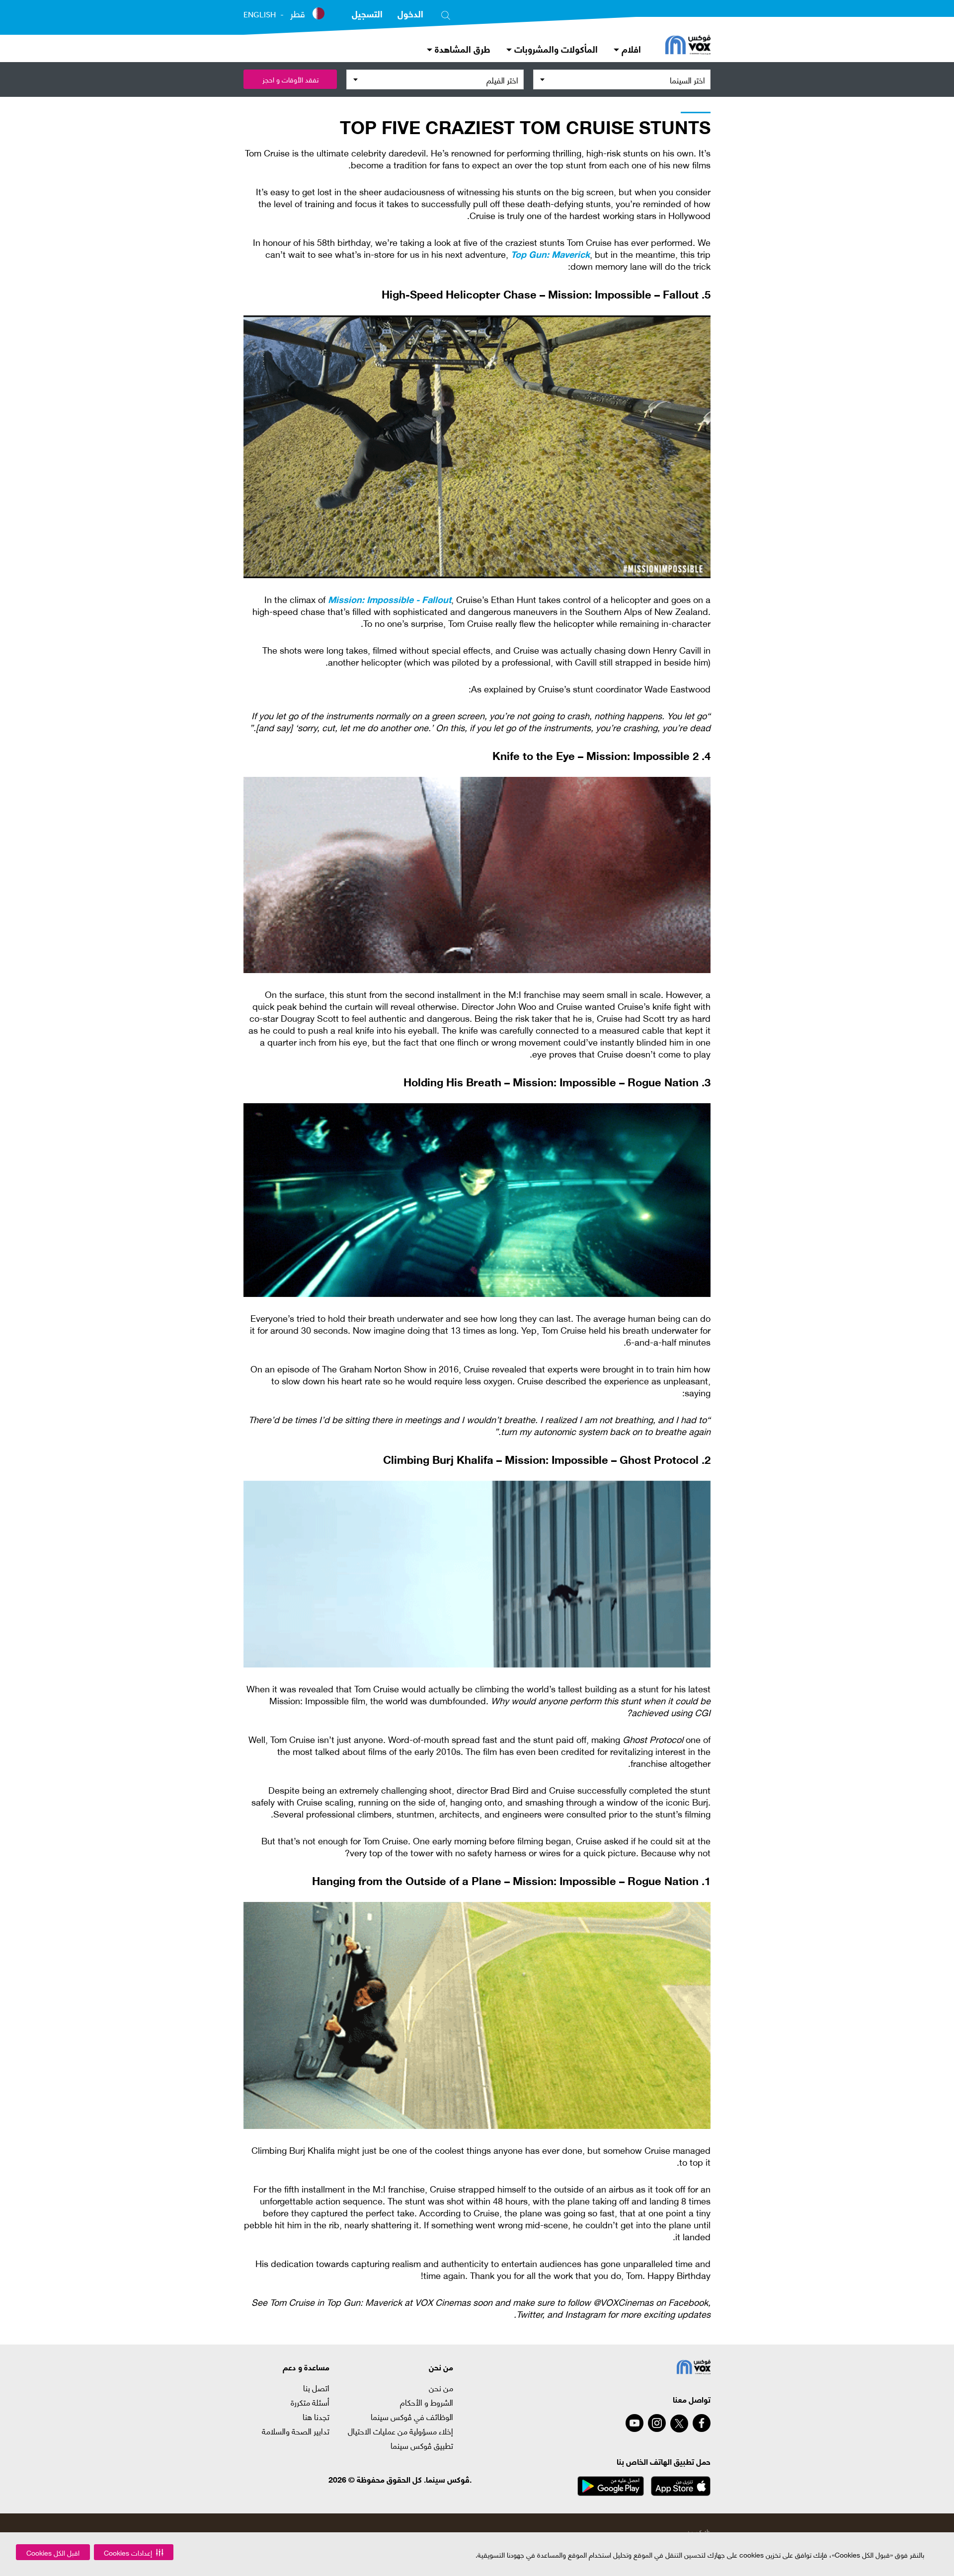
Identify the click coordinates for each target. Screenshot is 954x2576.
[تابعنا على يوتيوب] (635, 2423)
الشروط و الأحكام (427, 2402)
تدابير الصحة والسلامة (296, 2431)
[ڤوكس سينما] (688, 46)
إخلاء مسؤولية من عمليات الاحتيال (400, 2431)
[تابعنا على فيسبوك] (702, 2423)
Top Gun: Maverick (550, 254)
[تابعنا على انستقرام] (657, 2423)
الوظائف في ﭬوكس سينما (412, 2417)
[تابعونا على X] (679, 2424)
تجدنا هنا (316, 2417)
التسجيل (367, 13)
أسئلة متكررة (310, 2402)
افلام (630, 48)
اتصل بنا (316, 2388)
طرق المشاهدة (461, 48)
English (260, 14)
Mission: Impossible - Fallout (390, 599)
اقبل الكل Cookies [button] (53, 2552)
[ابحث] (446, 13)
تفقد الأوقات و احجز (290, 79)
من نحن (441, 2388)
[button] (134, 2552)
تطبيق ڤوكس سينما (422, 2445)
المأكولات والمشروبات (555, 48)
